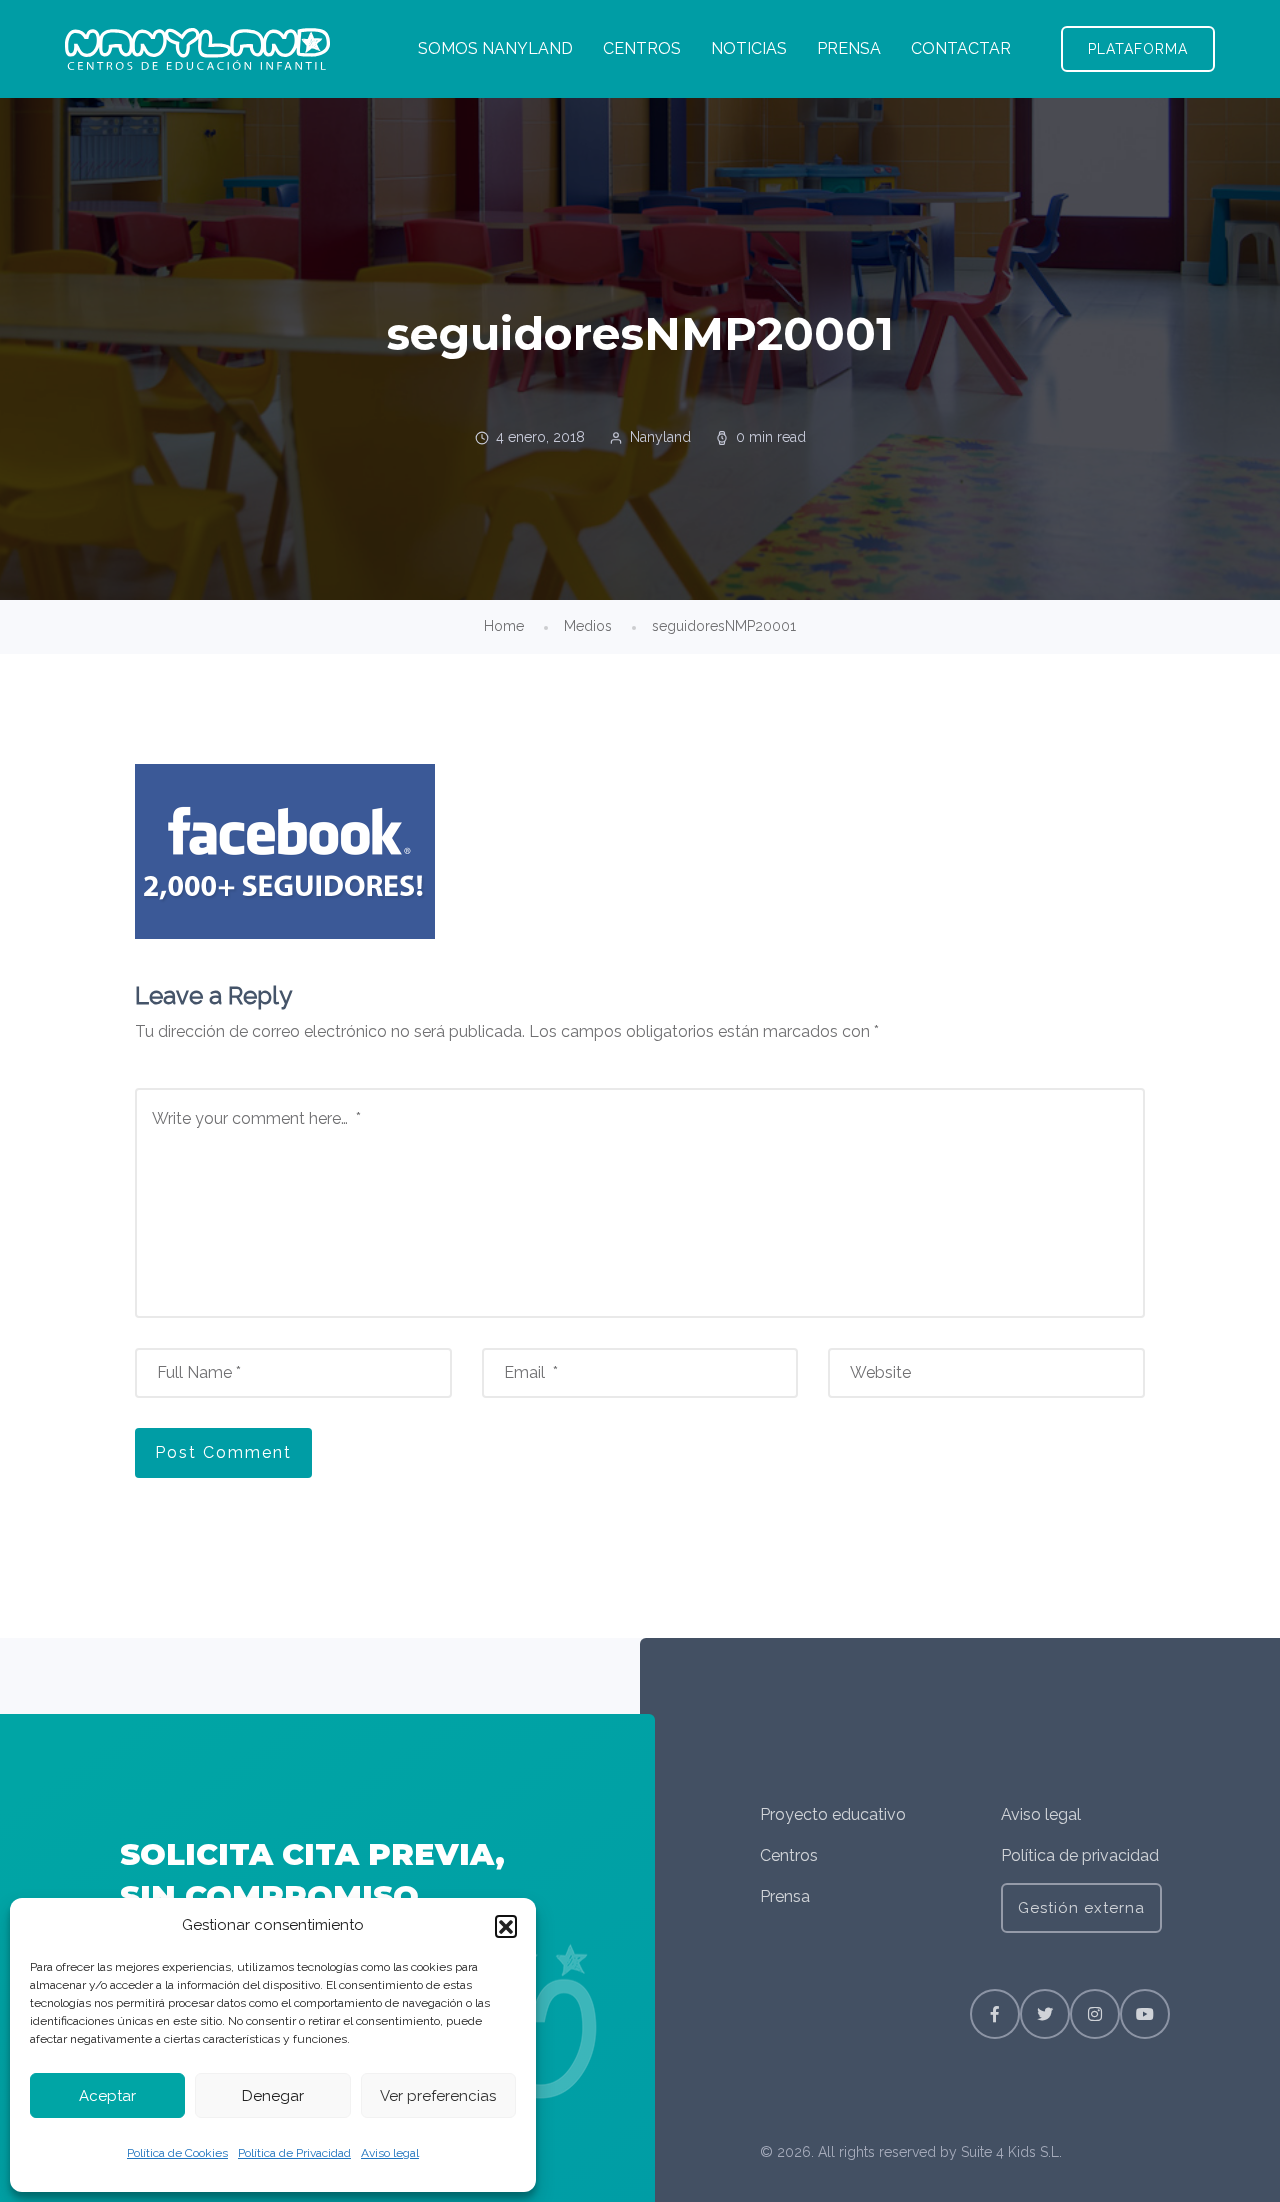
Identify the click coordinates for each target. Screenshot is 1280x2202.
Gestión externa (1081, 1908)
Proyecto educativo (833, 1814)
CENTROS (642, 48)
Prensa (785, 1896)
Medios (588, 626)
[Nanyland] (197, 49)
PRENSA (849, 48)
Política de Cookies (177, 2153)
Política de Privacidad (294, 2153)
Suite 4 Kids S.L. (1011, 2152)
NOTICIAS (749, 48)
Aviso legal (390, 2153)
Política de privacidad (1080, 1855)
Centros (789, 1855)
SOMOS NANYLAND (495, 48)
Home (504, 626)
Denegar (273, 2096)
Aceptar (107, 2096)
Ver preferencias (438, 2096)
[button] (506, 1926)
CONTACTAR (961, 48)
